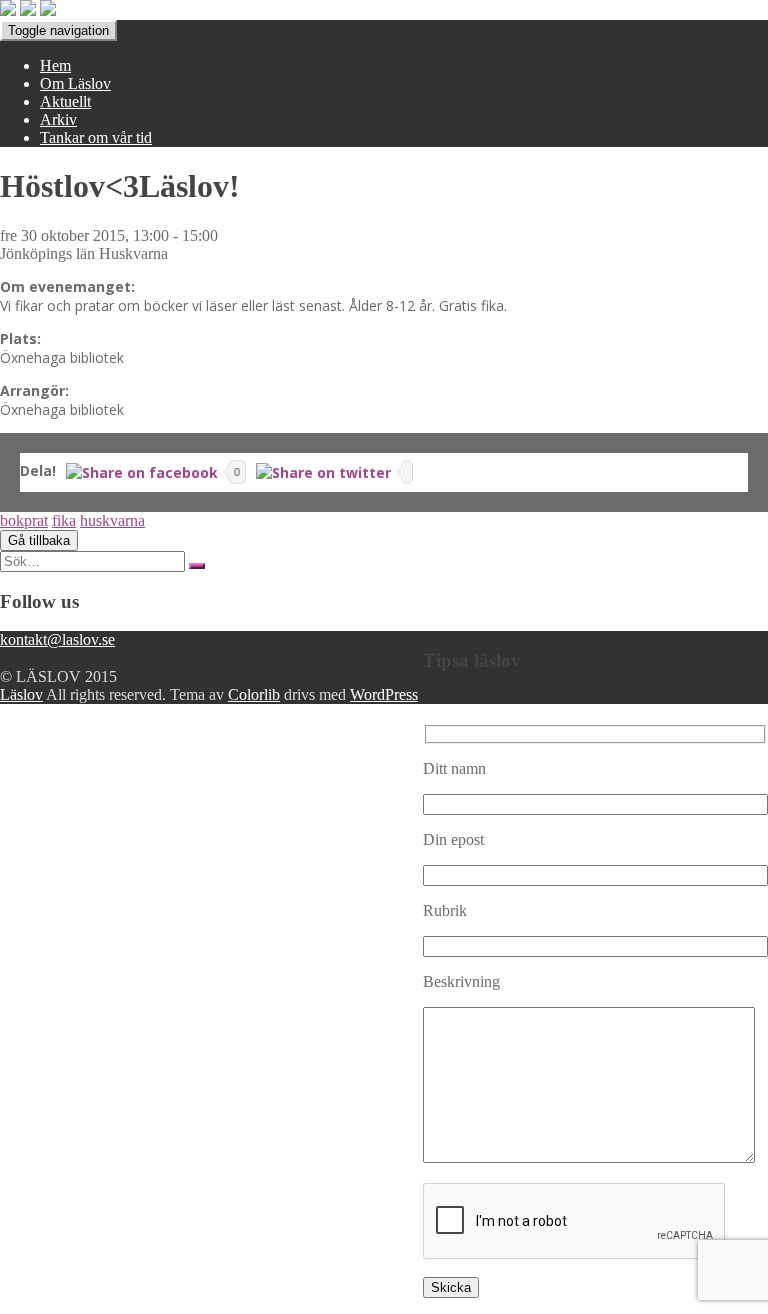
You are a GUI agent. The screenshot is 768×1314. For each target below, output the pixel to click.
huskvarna (112, 520)
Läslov (21, 694)
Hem (55, 65)
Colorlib (254, 694)
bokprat (24, 520)
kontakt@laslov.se (57, 639)
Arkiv (58, 119)
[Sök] (197, 566)
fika (64, 520)
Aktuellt (65, 101)
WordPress (384, 694)
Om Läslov (75, 83)
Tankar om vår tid (96, 137)
